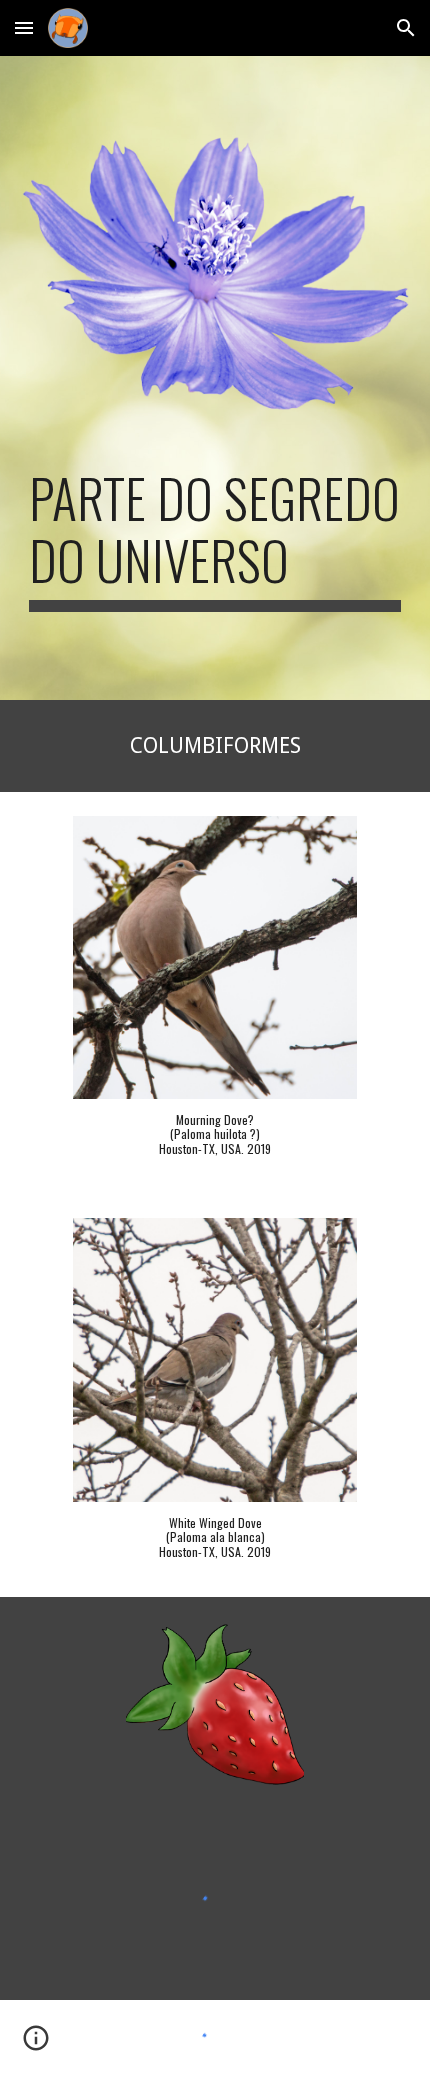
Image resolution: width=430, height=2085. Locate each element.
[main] (215, 539)
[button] (24, 27)
